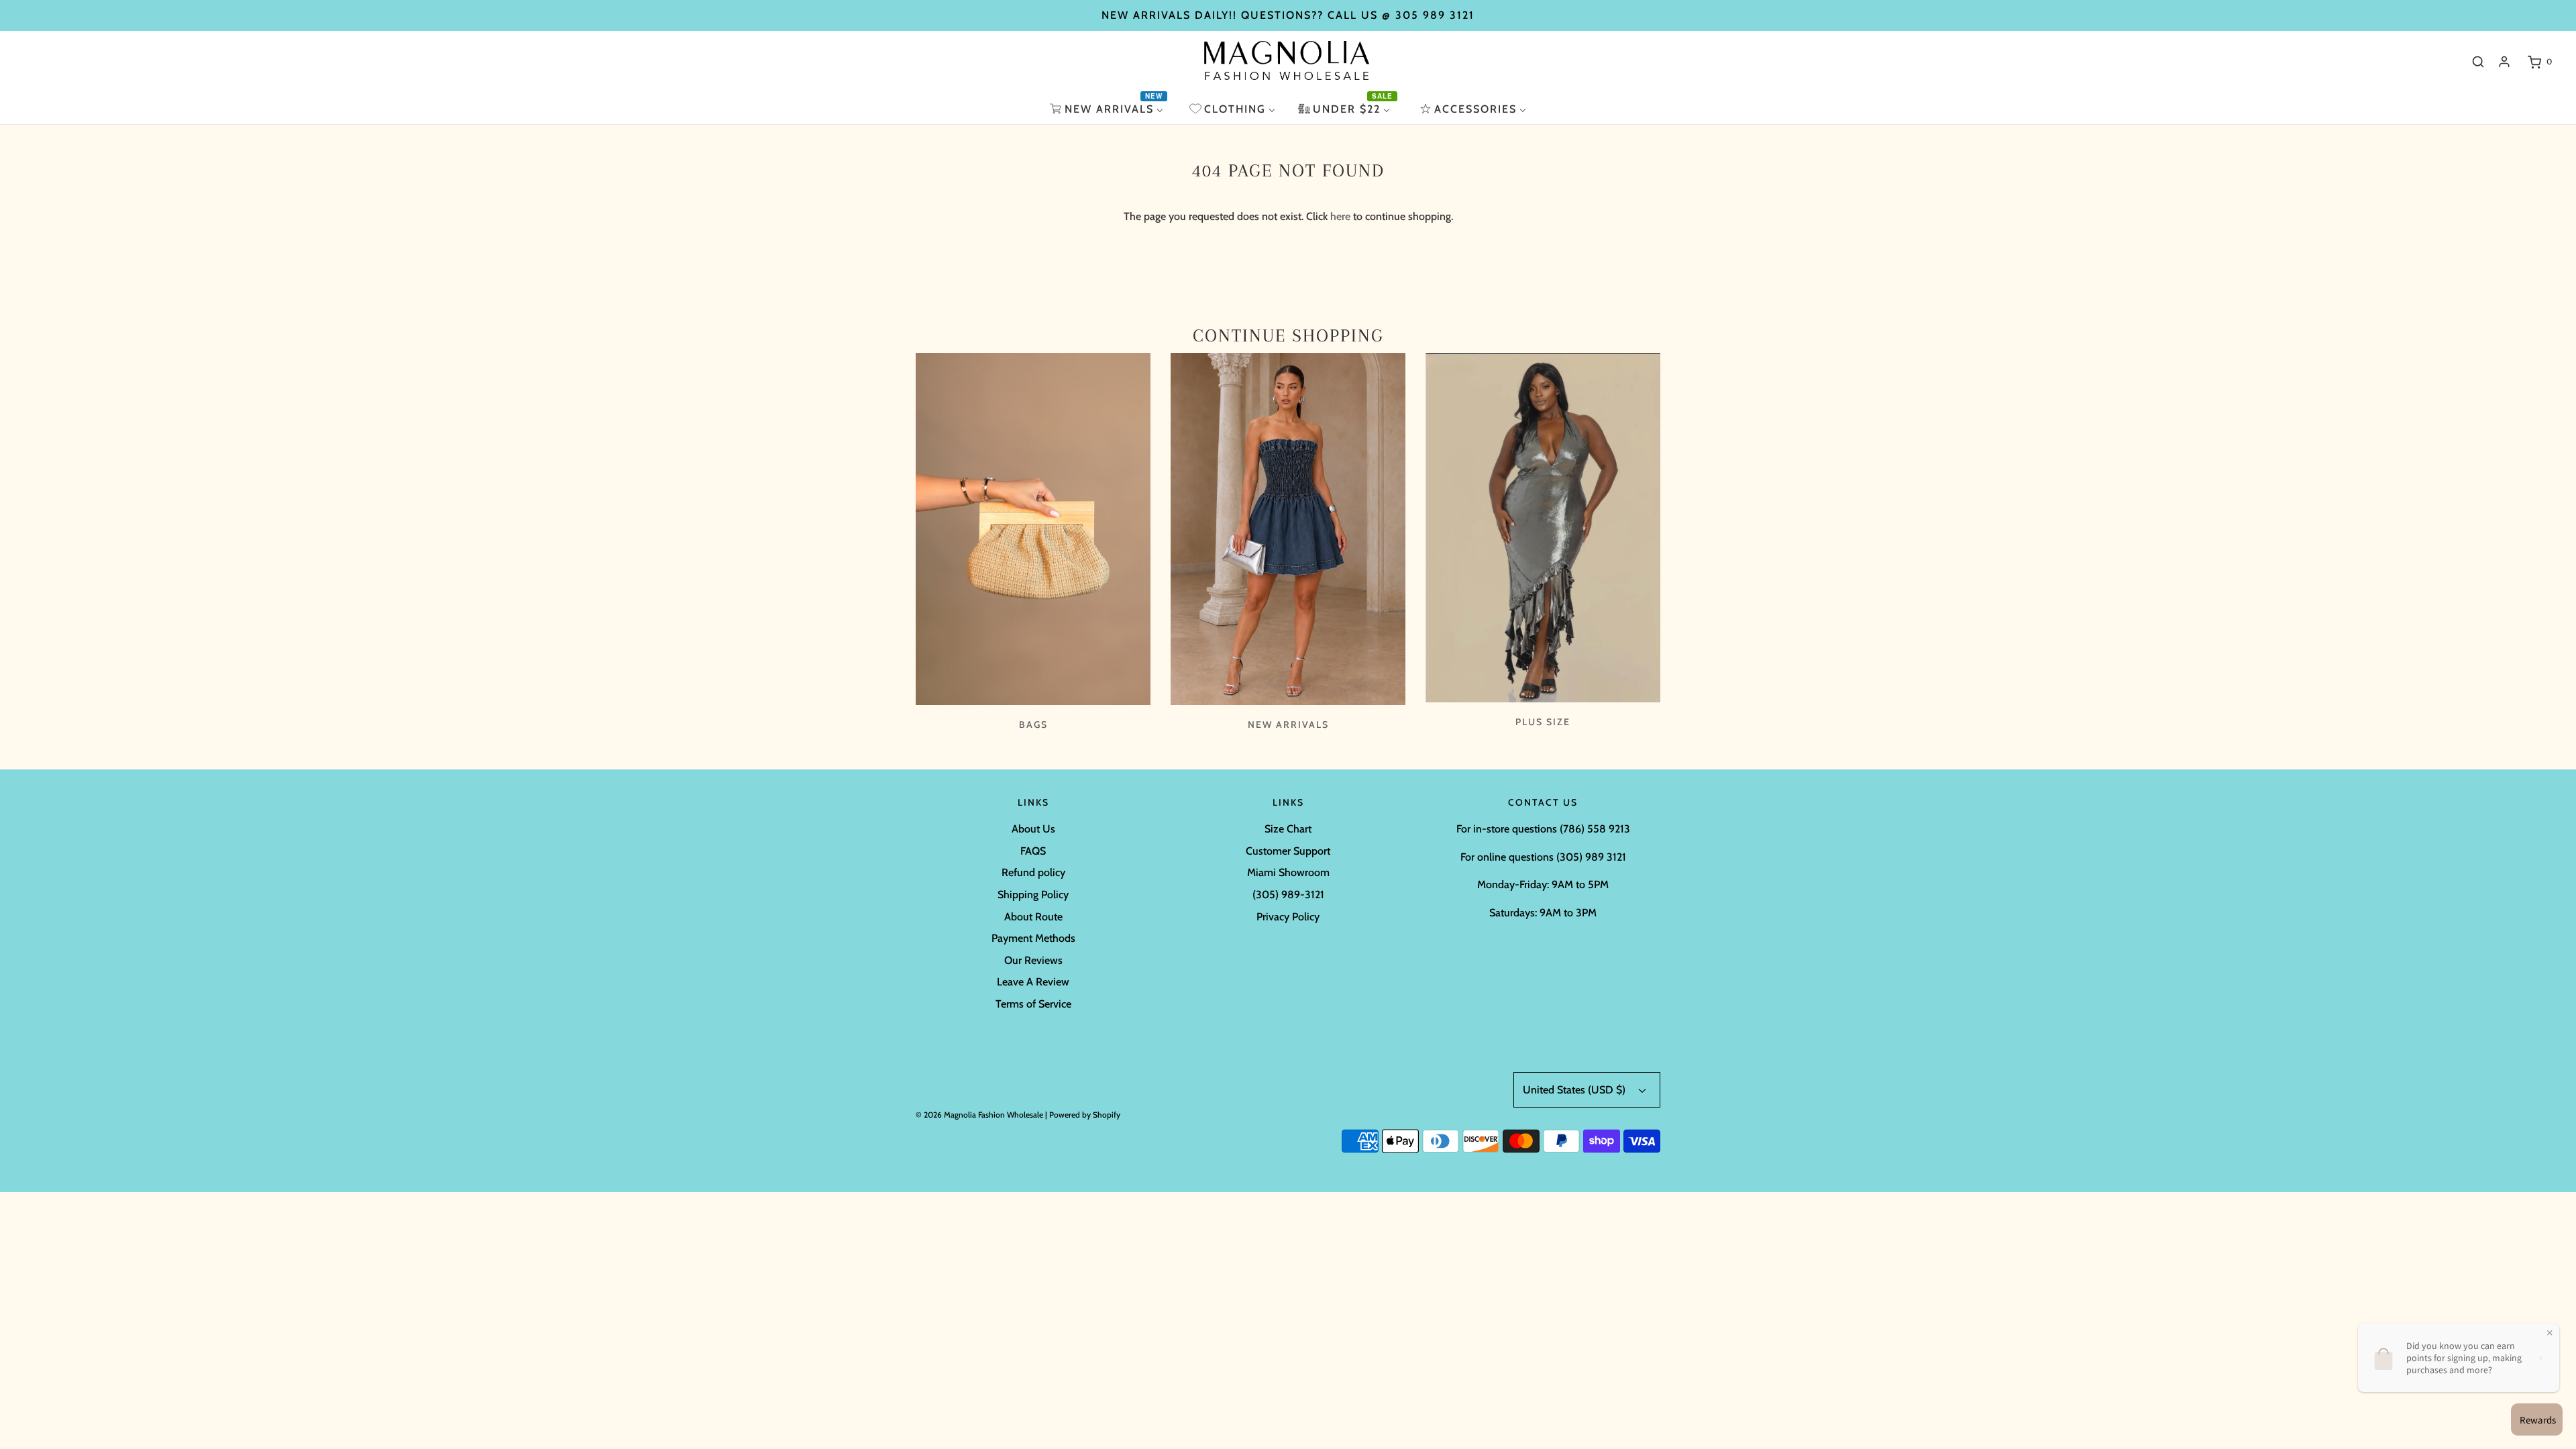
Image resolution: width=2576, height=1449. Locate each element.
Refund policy (1033, 872)
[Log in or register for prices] (2504, 62)
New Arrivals (1288, 724)
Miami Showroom (1288, 872)
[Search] (2478, 62)
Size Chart (1288, 829)
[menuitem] (1108, 109)
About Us (1033, 829)
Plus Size (1543, 722)
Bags (1033, 724)
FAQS (1033, 851)
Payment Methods (1033, 938)
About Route (1033, 917)
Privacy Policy (1288, 917)
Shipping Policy (1033, 895)
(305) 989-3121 (1288, 895)
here (1340, 216)
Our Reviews (1033, 960)
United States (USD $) (1575, 1090)
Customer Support (1288, 851)
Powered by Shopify (1085, 1115)
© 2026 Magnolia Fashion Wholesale (979, 1115)
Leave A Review (1033, 982)
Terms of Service (1033, 1004)
